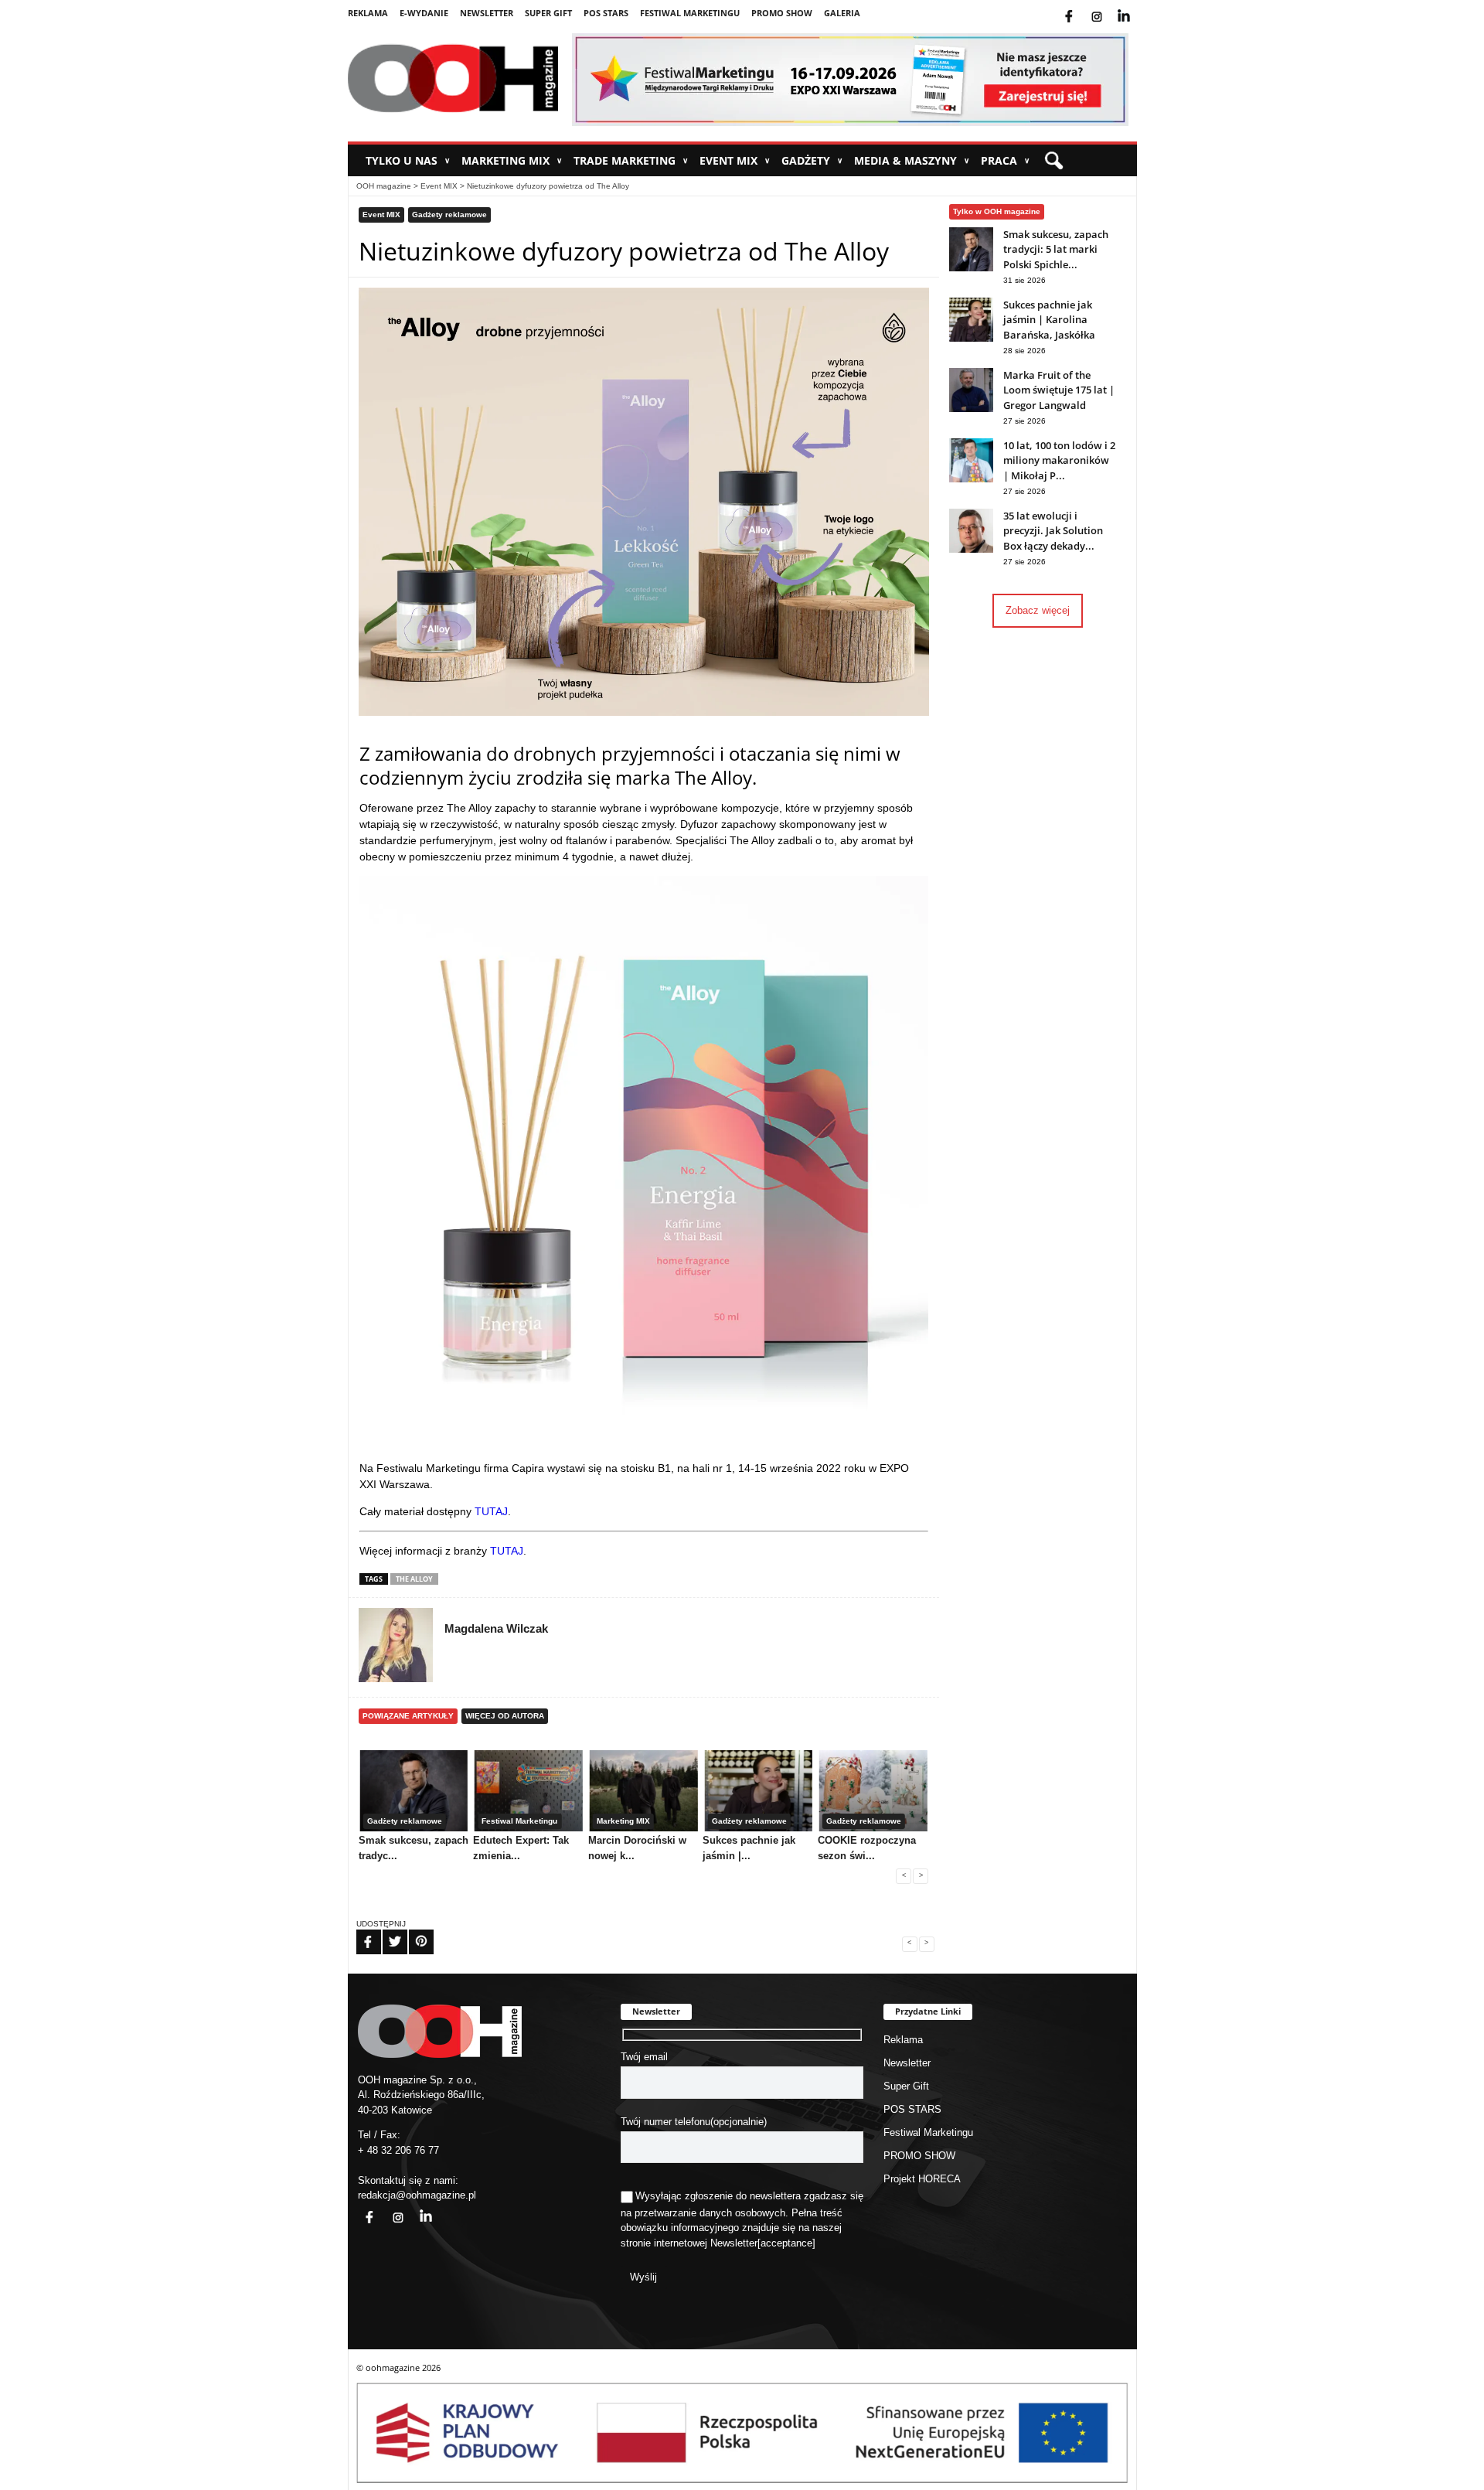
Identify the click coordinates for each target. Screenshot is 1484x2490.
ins (1107, 7)
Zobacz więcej (1038, 610)
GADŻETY (812, 160)
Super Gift (548, 13)
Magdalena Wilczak (496, 1628)
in (416, 2208)
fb (1081, 7)
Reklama (368, 13)
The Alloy (414, 1579)
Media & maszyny (912, 160)
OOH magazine (384, 186)
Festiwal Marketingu (690, 13)
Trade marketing (631, 160)
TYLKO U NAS (408, 160)
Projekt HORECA (922, 2179)
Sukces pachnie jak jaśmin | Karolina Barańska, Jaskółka (1049, 320)
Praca (1005, 160)
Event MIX (735, 160)
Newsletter (487, 13)
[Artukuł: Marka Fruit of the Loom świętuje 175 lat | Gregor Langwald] (971, 409)
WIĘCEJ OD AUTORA (505, 1716)
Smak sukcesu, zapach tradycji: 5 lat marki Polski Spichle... (1056, 249)
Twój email (644, 2057)
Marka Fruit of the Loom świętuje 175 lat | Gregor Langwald (1059, 390)
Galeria (842, 13)
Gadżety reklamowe (449, 215)
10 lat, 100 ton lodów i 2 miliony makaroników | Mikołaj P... (1059, 460)
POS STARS (606, 13)
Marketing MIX (512, 160)
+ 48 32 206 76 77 (398, 2150)
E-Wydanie (424, 13)
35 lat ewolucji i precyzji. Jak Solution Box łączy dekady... (1053, 531)
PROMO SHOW (782, 13)
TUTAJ (491, 1511)
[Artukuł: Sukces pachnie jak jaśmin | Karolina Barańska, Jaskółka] (971, 338)
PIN (412, 1932)
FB (359, 1932)
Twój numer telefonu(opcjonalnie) (694, 2122)
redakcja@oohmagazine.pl (417, 2195)
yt (1135, 7)
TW (386, 1932)
